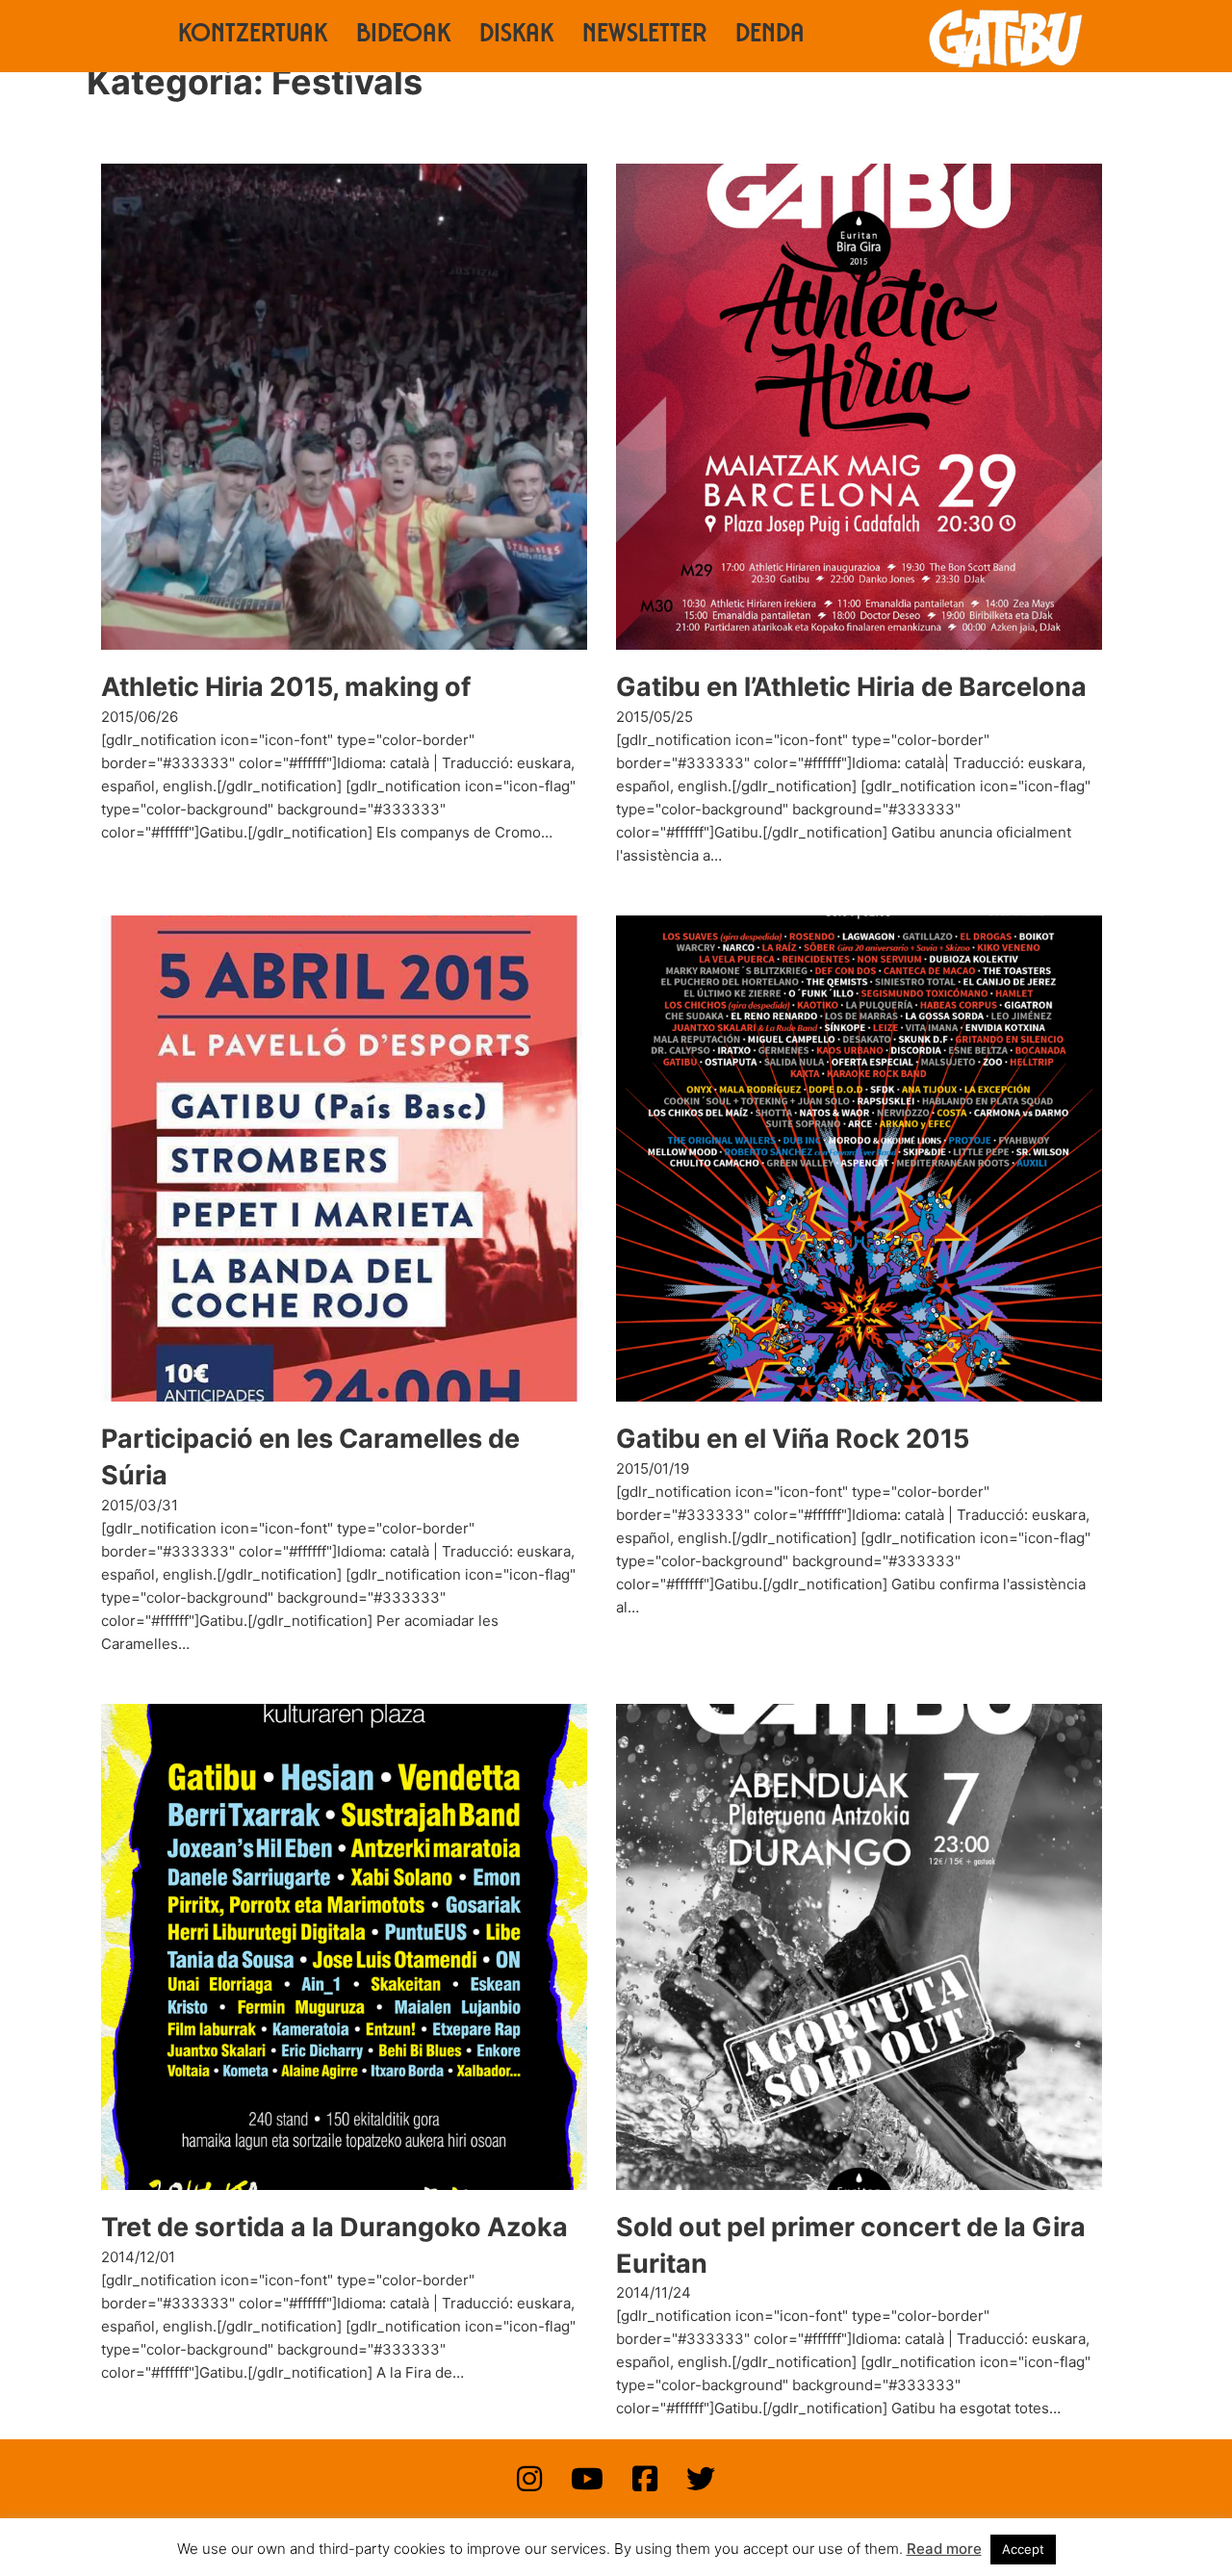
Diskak (516, 36)
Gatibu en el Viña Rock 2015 (793, 1439)
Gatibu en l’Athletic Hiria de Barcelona (851, 687)
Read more (944, 2549)
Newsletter (644, 36)
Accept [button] (1023, 2549)
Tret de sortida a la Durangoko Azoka (334, 2227)
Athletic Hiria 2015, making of (286, 687)
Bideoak (403, 36)
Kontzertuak (253, 36)
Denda (770, 36)
